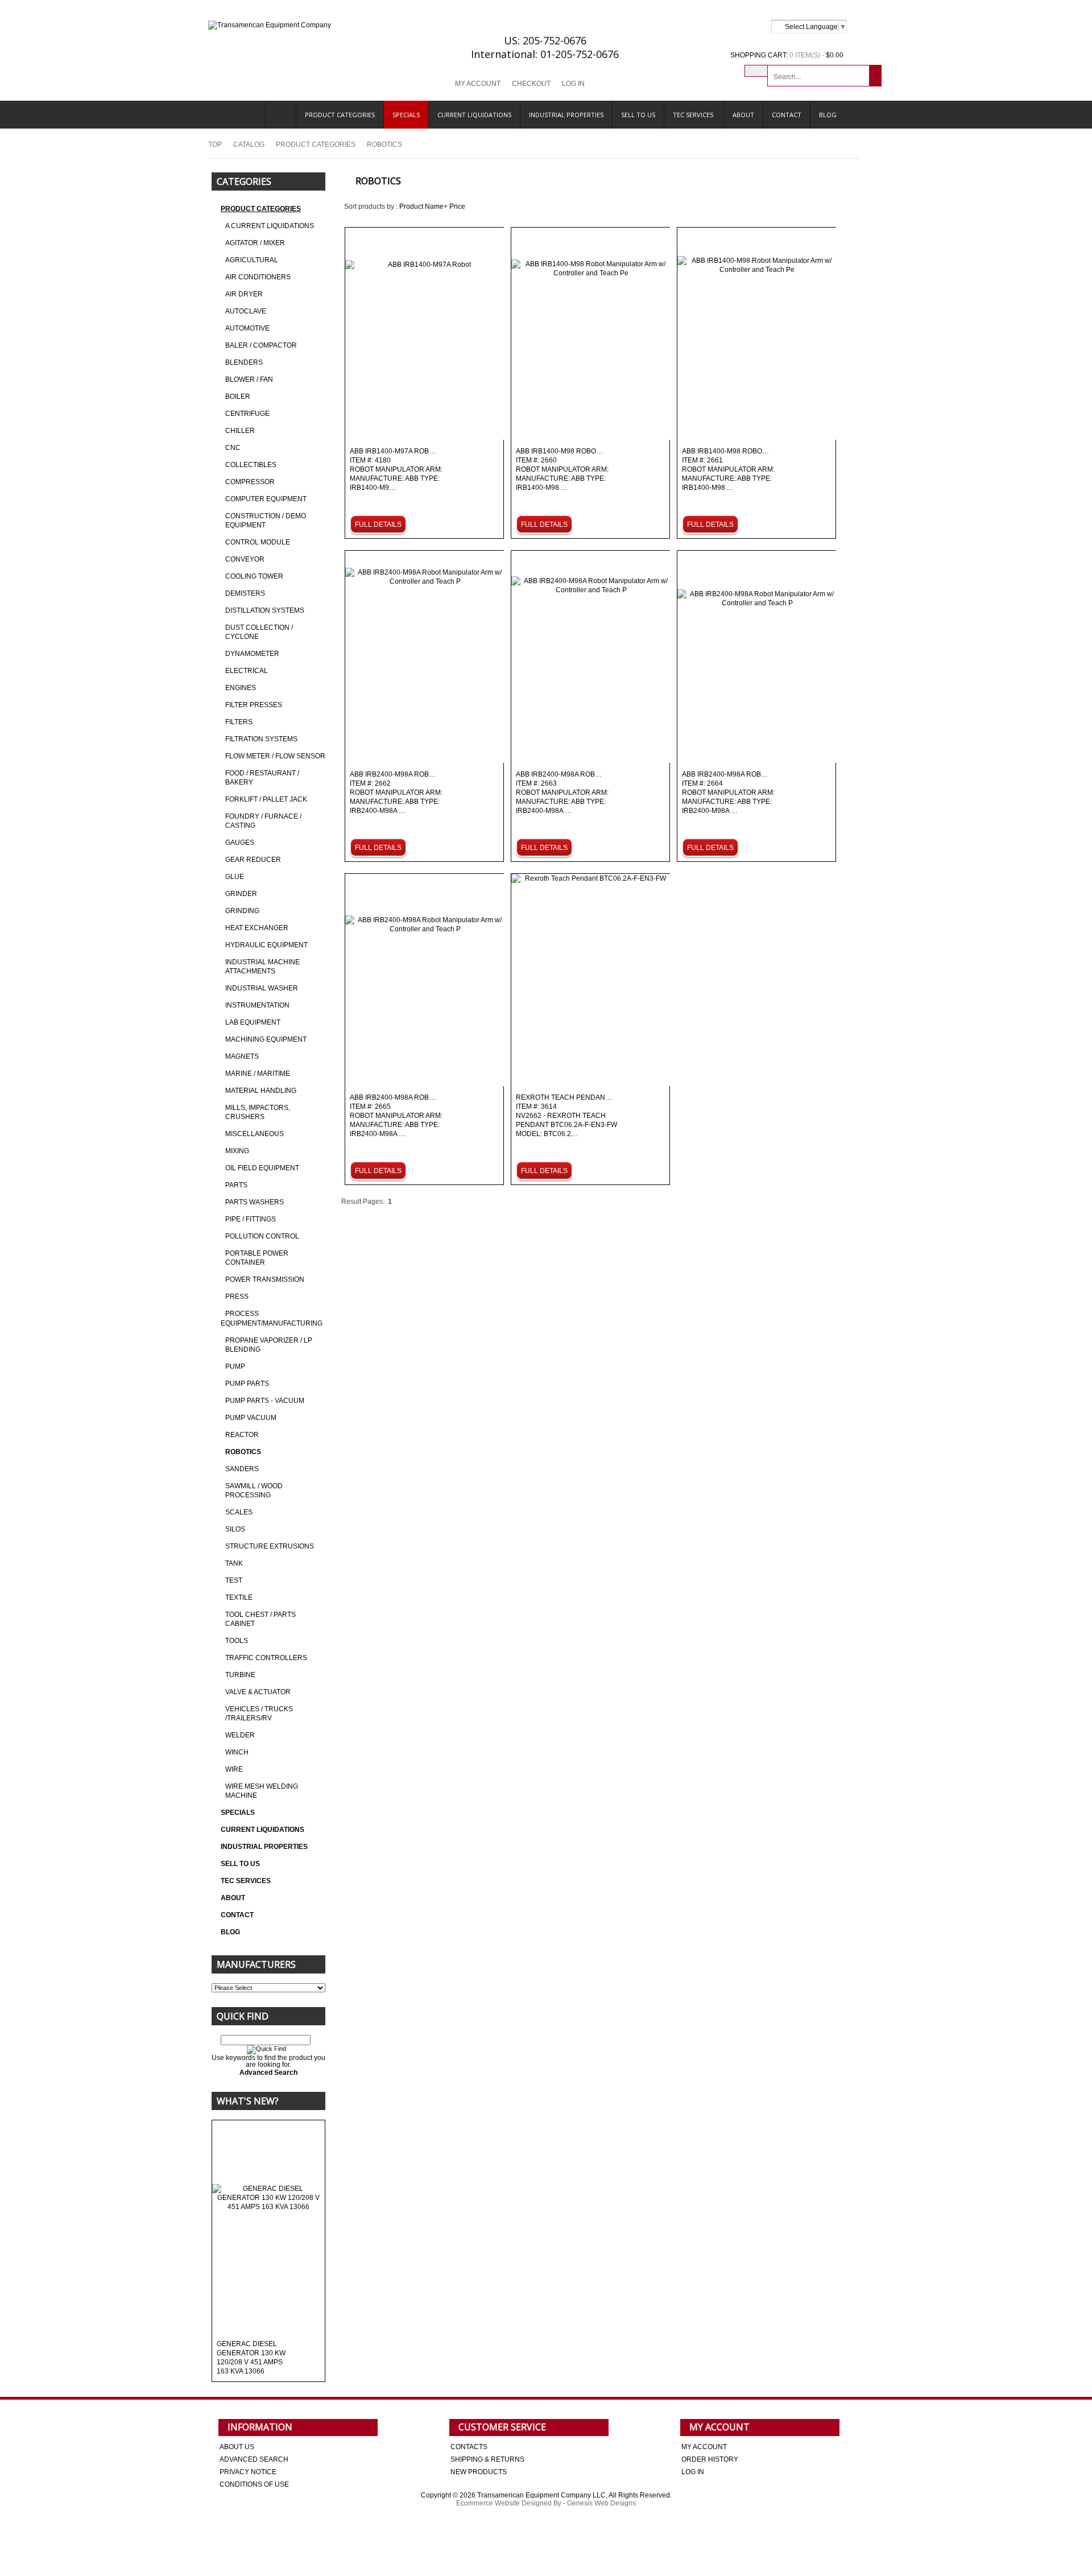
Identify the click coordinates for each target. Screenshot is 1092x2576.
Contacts (469, 2447)
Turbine (240, 1675)
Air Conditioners (258, 277)
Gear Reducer (253, 860)
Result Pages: (363, 1202)
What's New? (248, 2101)
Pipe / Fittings (251, 1219)
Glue (235, 877)
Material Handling (261, 1091)
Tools (237, 1641)
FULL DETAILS (378, 525)
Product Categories (340, 115)
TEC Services (694, 115)
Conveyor (245, 559)
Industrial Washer (262, 988)
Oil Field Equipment (262, 1168)
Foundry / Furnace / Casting (263, 821)
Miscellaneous (255, 1134)
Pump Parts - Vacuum (265, 1401)
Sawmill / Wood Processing (254, 1491)
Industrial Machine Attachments (262, 967)
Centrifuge (247, 414)
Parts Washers (255, 1202)
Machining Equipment (266, 1039)
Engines (241, 688)
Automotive (247, 328)
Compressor (250, 482)
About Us (237, 2447)
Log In (573, 84)
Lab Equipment (253, 1022)
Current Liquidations (474, 115)
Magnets (242, 1056)
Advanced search (254, 2459)
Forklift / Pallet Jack (266, 799)
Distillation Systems (265, 610)
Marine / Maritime (258, 1074)
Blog (828, 115)
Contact (787, 115)
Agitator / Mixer (255, 243)
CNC (233, 448)
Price (457, 207)
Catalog (249, 145)
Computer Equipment (266, 499)
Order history (710, 2459)
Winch (237, 1752)
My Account (478, 84)
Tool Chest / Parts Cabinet (260, 1619)
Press (237, 1297)
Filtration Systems (261, 739)
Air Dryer (244, 294)
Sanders (242, 1469)
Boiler (238, 397)
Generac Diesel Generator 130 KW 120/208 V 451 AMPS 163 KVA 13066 (251, 2358)
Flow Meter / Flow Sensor (275, 756)
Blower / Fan (249, 379)
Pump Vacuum (251, 1418)
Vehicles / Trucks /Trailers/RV (259, 1714)
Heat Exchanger (257, 928)
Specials (406, 115)
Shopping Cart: (759, 55)
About (743, 115)
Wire (234, 1769)
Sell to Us (638, 115)
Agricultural (252, 260)
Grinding (242, 911)
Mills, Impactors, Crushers (258, 1112)
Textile (239, 1597)
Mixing (237, 1151)
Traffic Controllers (266, 1658)
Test (234, 1580)
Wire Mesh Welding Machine (262, 1791)
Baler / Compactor (261, 345)
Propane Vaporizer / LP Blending (269, 1345)
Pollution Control (262, 1236)
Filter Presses (254, 705)
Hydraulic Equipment (266, 945)
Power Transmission (265, 1279)
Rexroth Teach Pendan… (566, 1116)
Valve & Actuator (258, 1692)
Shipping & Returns (487, 2459)
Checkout (531, 84)
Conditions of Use (254, 2484)
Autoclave (246, 311)
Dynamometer (252, 654)
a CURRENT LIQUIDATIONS (270, 226)
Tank (234, 1563)
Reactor (242, 1435)
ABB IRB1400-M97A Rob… (396, 470)
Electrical (247, 671)
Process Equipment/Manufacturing (272, 1318)
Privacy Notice (248, 2472)
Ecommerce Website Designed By (509, 2503)
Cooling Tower (254, 576)
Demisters (245, 593)
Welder (240, 1735)
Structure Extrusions (270, 1546)
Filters (239, 722)
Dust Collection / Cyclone (259, 632)
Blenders (244, 362)
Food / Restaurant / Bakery (262, 778)
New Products (479, 2472)
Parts (236, 1185)
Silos (235, 1529)
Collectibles (251, 465)
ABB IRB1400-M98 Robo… (562, 470)
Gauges (240, 843)
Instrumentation (257, 1005)
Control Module (258, 542)
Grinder (241, 894)
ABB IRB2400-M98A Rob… (396, 793)
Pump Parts (247, 1384)
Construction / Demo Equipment (266, 521)
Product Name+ (423, 207)
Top (215, 145)
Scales (239, 1512)
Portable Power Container (257, 1258)
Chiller (240, 431)
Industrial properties (566, 115)
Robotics (243, 1452)
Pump (235, 1367)
